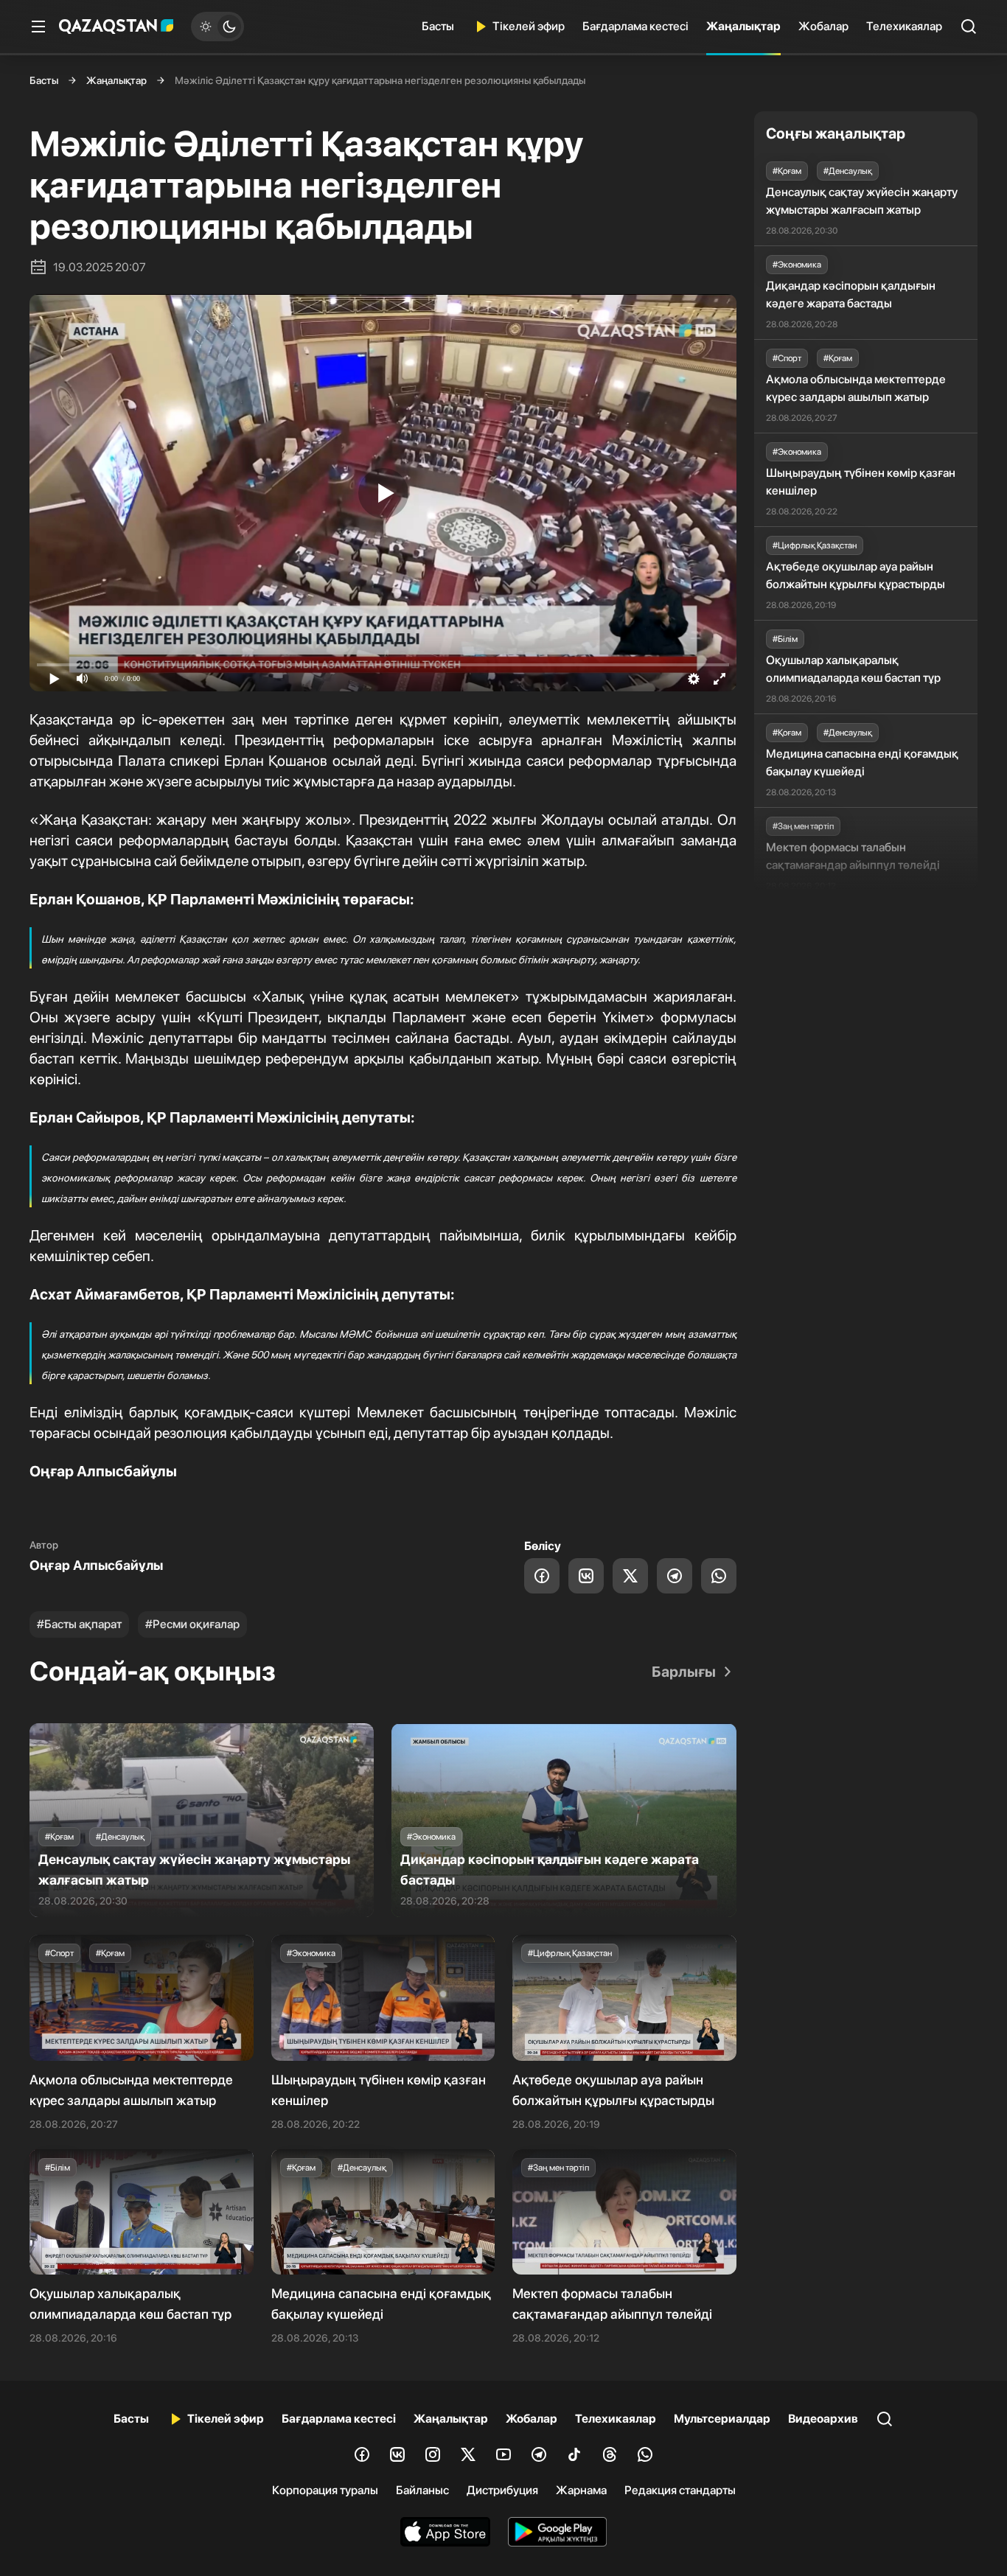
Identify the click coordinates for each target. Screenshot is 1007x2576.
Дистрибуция (502, 2490)
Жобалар (823, 26)
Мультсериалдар (722, 2419)
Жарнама (581, 2490)
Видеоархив (823, 2419)
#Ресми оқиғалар (192, 1624)
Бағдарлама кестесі (635, 26)
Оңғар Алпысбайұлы (96, 1565)
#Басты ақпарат (79, 1624)
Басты (438, 26)
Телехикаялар (904, 26)
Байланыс (422, 2490)
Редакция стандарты (680, 2490)
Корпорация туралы (325, 2490)
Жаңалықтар (743, 26)
